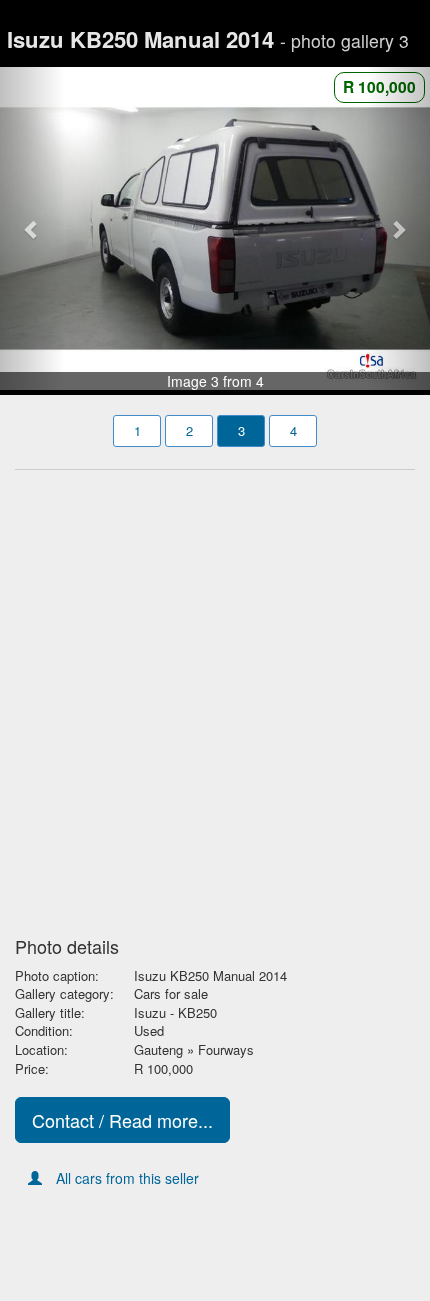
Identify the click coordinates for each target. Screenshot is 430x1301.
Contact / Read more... (122, 1120)
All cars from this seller (127, 1178)
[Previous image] (32, 228)
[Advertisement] (215, 697)
